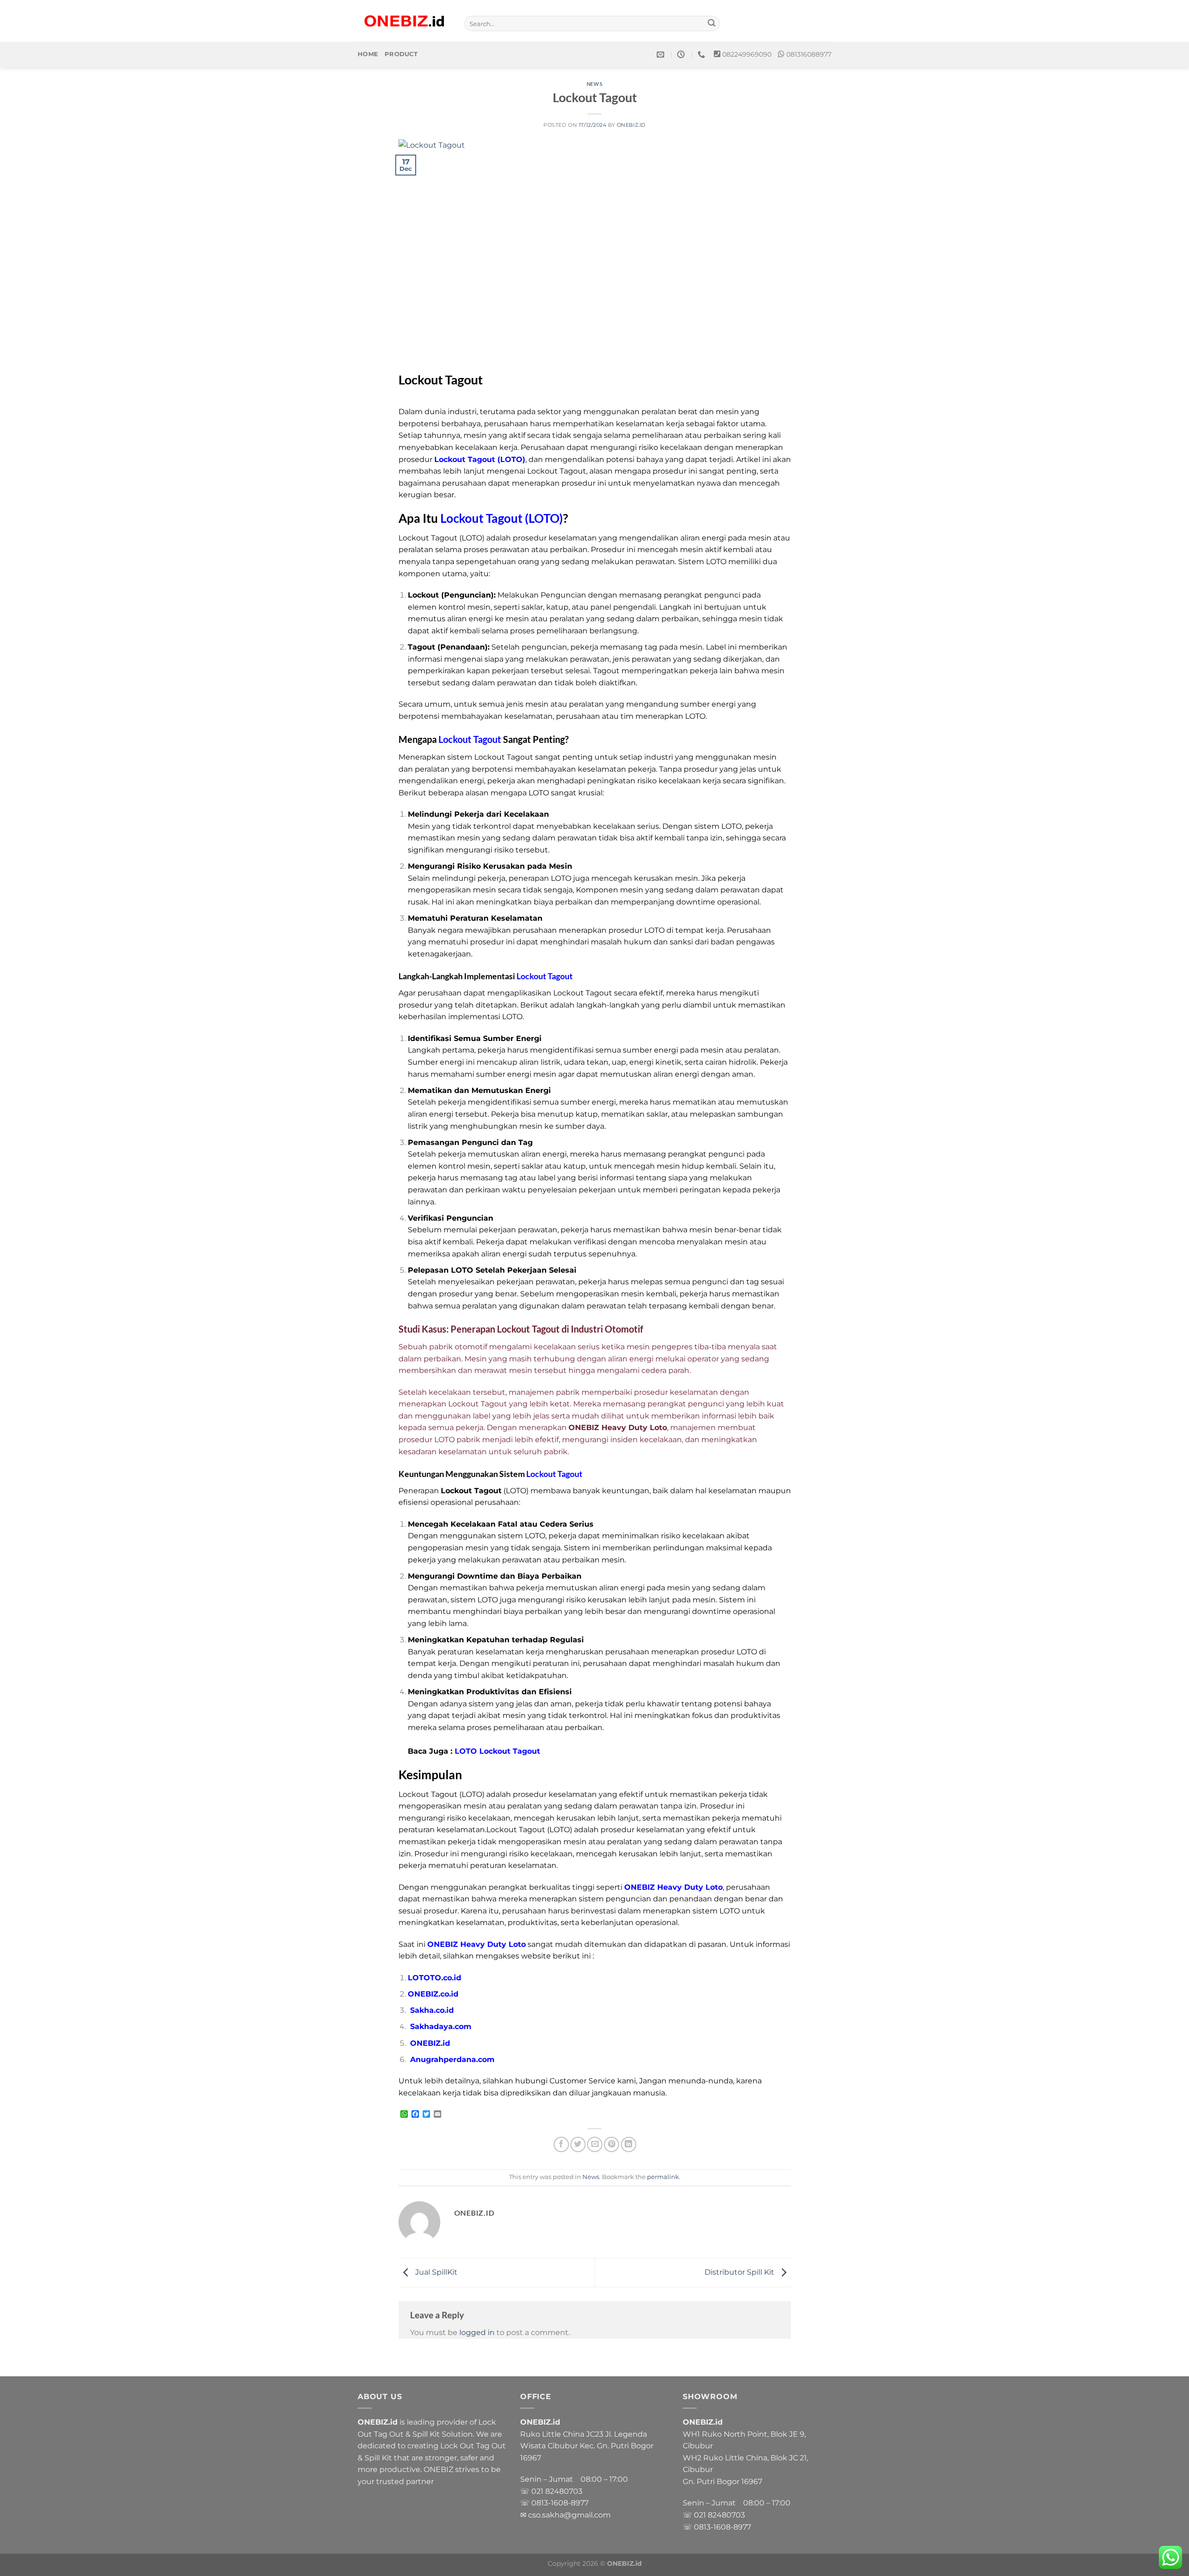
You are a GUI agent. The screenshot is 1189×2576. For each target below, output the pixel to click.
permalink (663, 2177)
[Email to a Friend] (595, 2144)
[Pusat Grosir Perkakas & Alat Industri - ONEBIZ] (404, 21)
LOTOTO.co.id (434, 1978)
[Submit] (712, 24)
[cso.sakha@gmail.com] (662, 55)
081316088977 (809, 54)
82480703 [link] (564, 2491)
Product (401, 54)
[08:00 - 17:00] (682, 55)
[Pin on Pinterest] (611, 2144)
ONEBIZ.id (631, 125)
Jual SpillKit (435, 2272)
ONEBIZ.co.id (433, 1994)
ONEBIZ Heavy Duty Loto (673, 1887)
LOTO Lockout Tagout (497, 1751)
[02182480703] (702, 55)
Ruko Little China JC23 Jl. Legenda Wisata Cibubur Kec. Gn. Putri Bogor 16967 (587, 2446)
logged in (477, 2332)
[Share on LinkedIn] (629, 2144)
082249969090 (747, 54)
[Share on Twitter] (578, 2144)
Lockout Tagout (470, 739)
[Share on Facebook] (561, 2144)
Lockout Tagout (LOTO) (480, 459)
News (594, 84)
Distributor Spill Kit (740, 2272)
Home (368, 54)
